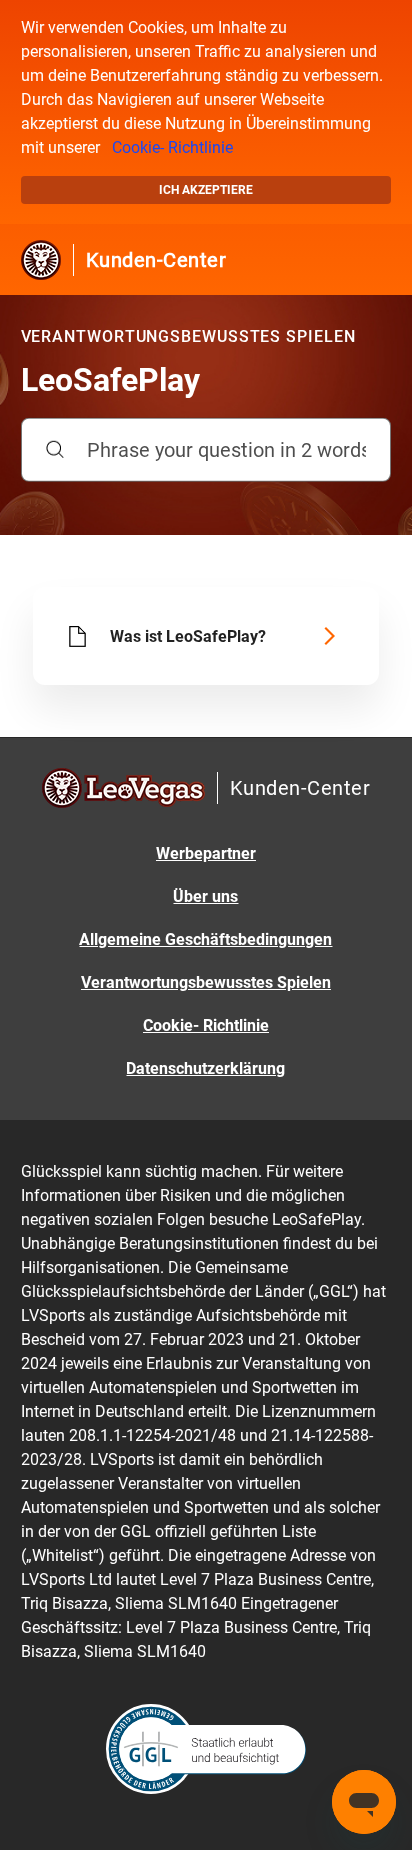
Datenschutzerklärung (205, 1068)
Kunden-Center (156, 260)
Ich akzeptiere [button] (206, 190)
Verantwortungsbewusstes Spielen (206, 982)
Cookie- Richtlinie (172, 147)
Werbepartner (206, 853)
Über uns (205, 896)
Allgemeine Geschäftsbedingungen (205, 939)
